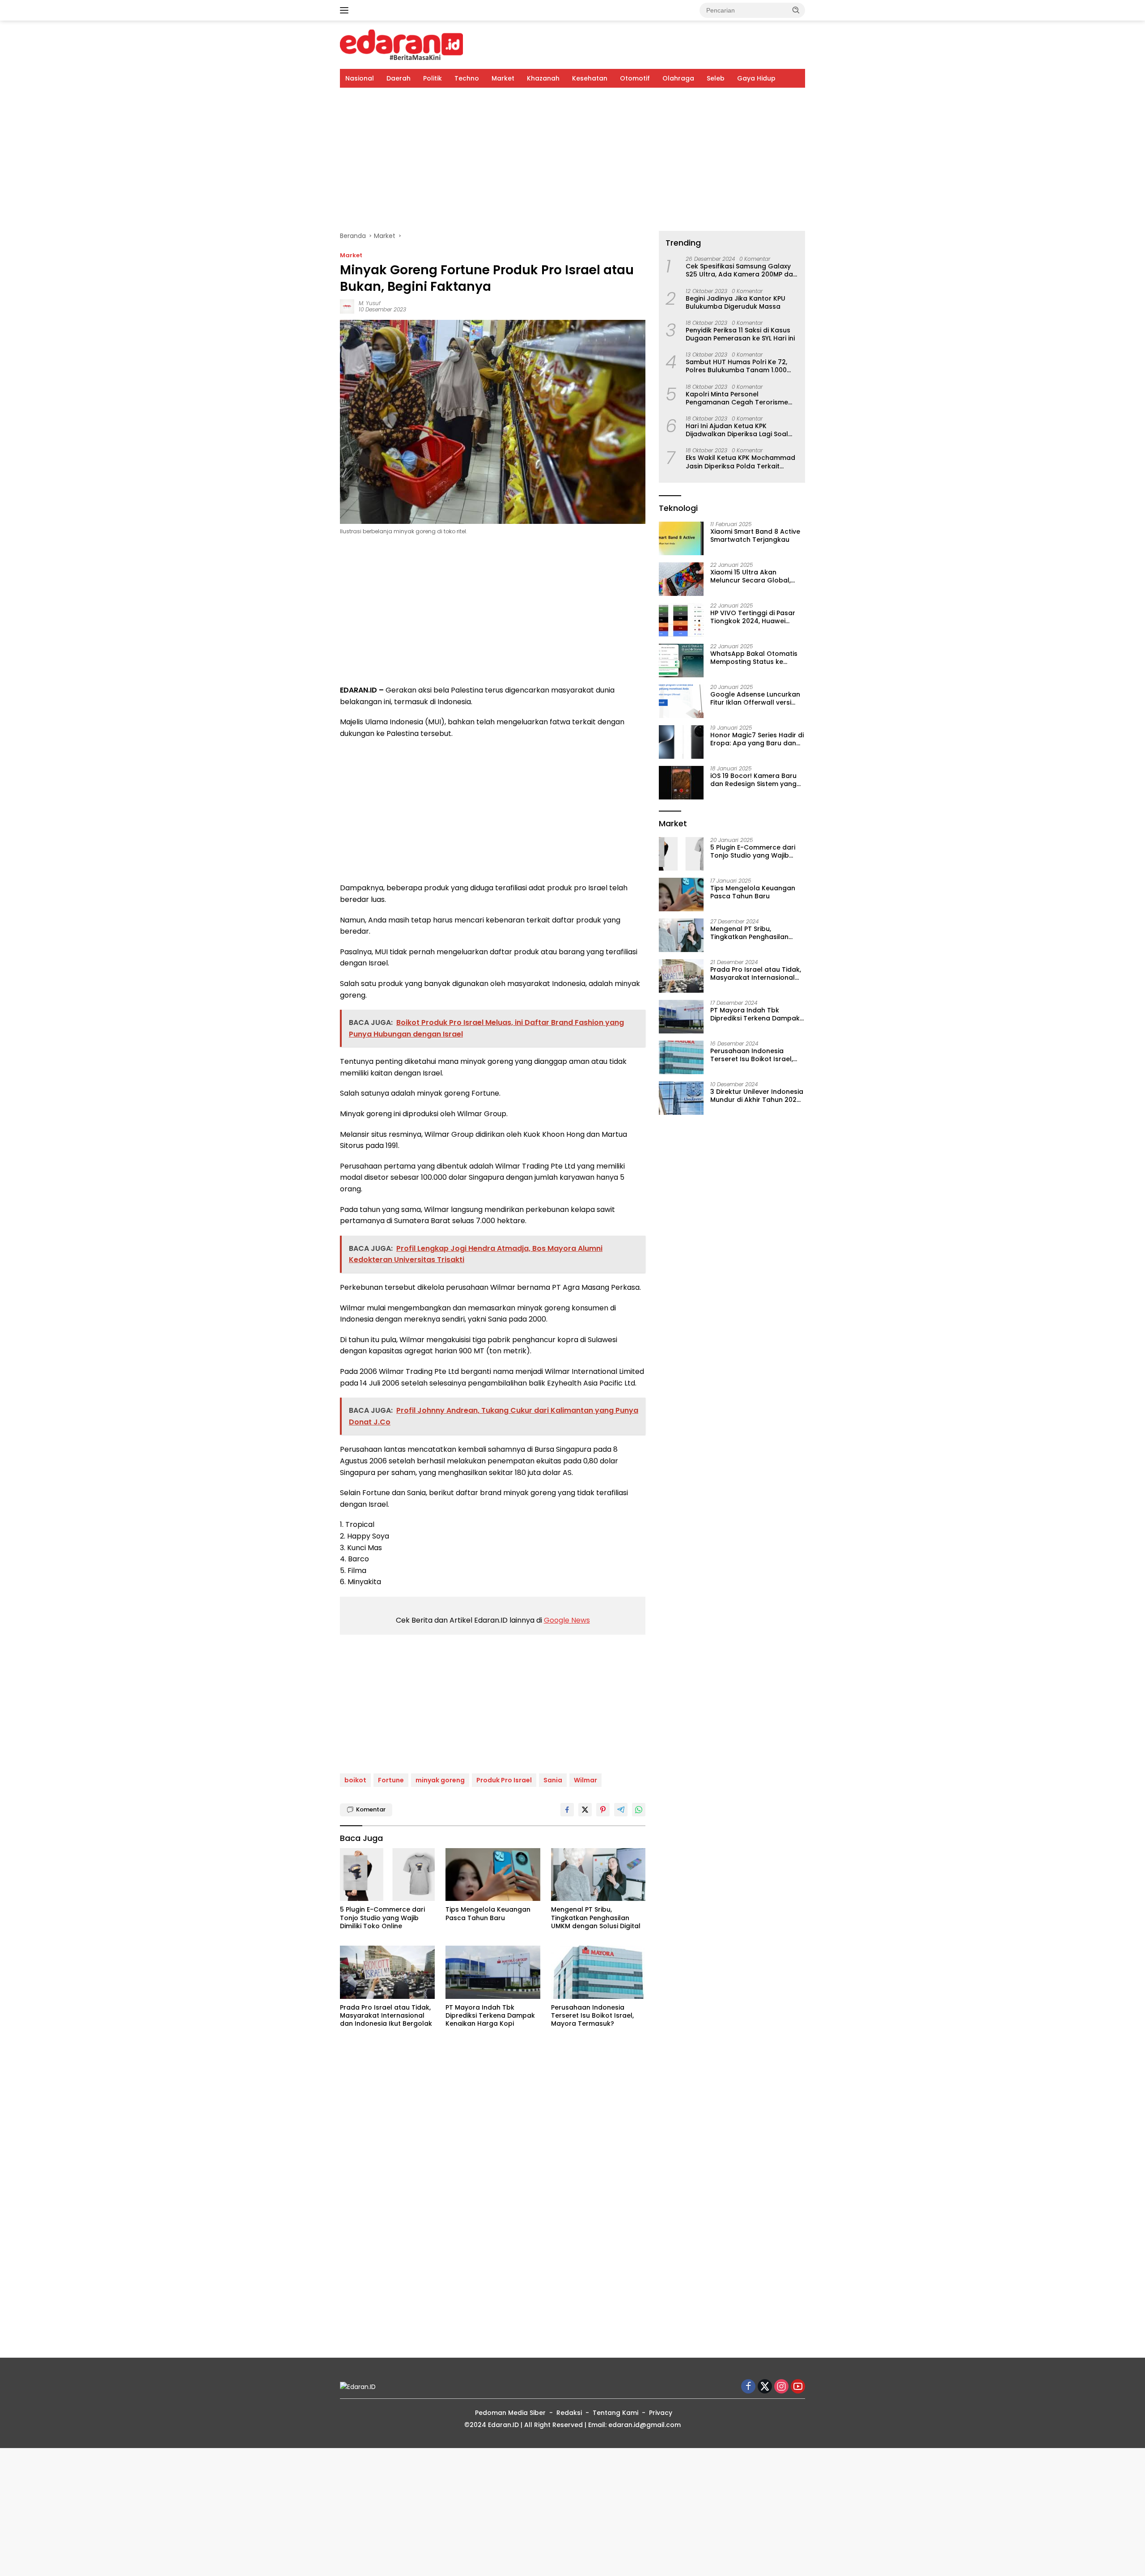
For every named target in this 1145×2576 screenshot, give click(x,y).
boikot (355, 1780)
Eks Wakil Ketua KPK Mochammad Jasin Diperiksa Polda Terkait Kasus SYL (740, 462)
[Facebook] (748, 2387)
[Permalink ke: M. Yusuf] (347, 306)
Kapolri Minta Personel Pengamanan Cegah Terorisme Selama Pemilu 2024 (737, 398)
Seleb (716, 78)
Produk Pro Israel (504, 1780)
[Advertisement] (572, 159)
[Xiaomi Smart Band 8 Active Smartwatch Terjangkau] (681, 538)
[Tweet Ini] (585, 1810)
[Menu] (346, 10)
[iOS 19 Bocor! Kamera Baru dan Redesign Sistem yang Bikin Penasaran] (681, 783)
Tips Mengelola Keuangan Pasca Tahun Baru (488, 1913)
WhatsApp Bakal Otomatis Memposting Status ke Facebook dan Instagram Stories (754, 658)
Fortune (391, 1780)
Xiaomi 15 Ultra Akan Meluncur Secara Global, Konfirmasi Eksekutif (751, 577)
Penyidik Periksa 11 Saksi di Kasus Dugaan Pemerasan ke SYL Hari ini (740, 334)
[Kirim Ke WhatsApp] (639, 1810)
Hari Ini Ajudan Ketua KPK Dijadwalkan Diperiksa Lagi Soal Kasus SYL (737, 430)
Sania (553, 1780)
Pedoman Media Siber (510, 2413)
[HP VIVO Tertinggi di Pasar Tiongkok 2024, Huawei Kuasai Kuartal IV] (681, 620)
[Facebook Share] (567, 1810)
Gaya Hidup (756, 78)
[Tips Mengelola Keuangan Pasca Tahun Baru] (493, 1875)
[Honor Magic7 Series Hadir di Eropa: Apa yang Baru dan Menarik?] (681, 742)
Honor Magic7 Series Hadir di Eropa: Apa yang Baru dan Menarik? (757, 740)
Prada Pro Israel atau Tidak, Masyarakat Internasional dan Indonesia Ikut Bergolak (386, 2016)
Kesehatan (590, 78)
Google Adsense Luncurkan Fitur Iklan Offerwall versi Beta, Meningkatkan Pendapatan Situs (755, 699)
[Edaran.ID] (401, 44)
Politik (433, 78)
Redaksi (569, 2413)
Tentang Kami (615, 2413)
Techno (467, 78)
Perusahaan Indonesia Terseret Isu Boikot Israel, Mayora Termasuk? (592, 2016)
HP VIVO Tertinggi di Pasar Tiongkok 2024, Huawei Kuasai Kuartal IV (753, 617)
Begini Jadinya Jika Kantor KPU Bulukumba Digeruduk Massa (736, 302)
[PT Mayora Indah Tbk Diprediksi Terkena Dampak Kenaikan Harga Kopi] (493, 1972)
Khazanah (543, 78)
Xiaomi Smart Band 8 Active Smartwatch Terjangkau (755, 536)
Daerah (399, 78)
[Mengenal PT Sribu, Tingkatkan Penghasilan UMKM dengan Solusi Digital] (598, 1875)
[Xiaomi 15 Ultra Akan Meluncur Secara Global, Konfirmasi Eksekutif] (681, 579)
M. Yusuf (370, 303)
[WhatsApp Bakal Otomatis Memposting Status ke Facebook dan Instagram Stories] (681, 661)
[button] (796, 10)
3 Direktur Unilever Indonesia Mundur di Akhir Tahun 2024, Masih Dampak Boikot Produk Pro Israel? (757, 1096)
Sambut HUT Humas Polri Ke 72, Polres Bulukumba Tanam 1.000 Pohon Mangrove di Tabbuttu (736, 366)
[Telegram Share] (621, 1810)
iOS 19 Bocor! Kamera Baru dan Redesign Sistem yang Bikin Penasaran (753, 780)
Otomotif (635, 78)
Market (503, 78)
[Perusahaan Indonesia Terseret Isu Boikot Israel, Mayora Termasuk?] (598, 1972)
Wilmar (585, 1780)
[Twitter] (765, 2387)
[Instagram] (781, 2387)
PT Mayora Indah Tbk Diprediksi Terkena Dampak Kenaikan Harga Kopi (490, 2016)
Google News (567, 1620)
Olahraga (678, 78)
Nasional (360, 78)
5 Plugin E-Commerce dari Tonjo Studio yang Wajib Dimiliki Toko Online (382, 1918)
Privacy (661, 2413)
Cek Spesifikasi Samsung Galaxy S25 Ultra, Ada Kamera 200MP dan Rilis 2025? (741, 271)
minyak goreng (440, 1780)
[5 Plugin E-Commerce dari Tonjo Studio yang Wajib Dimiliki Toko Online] (387, 1875)
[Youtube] (798, 2387)
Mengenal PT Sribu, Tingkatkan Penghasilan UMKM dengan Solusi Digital (596, 1918)
